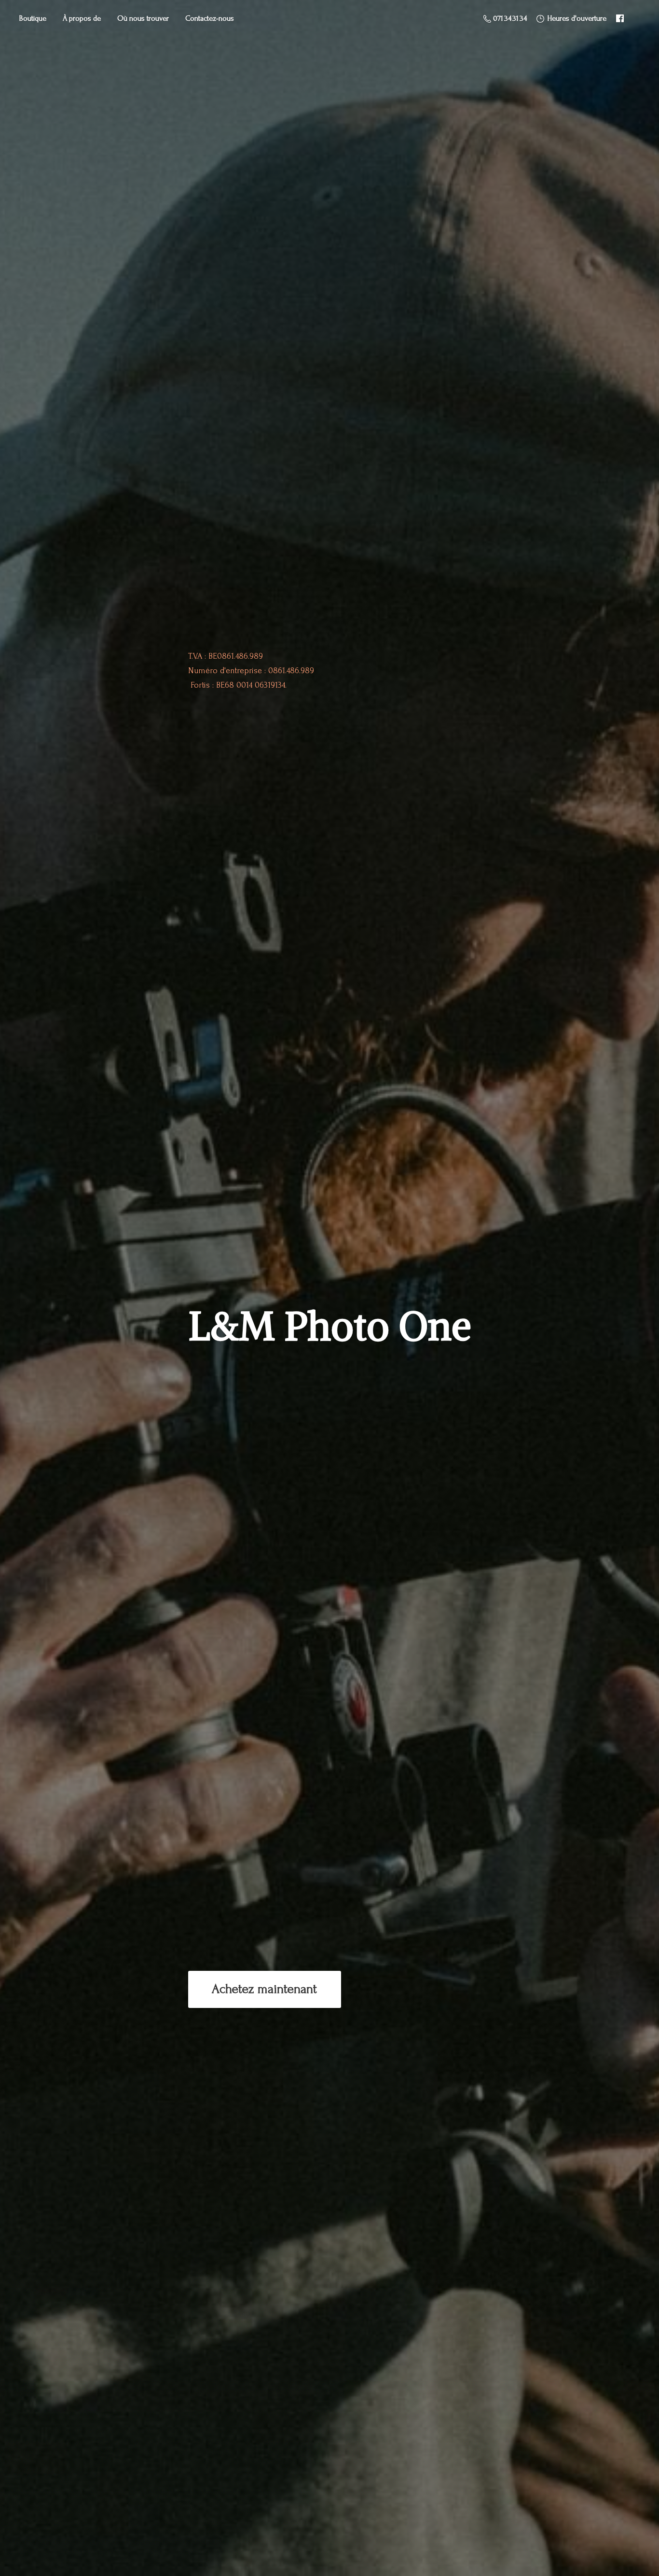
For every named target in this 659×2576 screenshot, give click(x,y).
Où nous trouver (143, 18)
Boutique (33, 18)
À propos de (82, 18)
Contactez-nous (210, 18)
